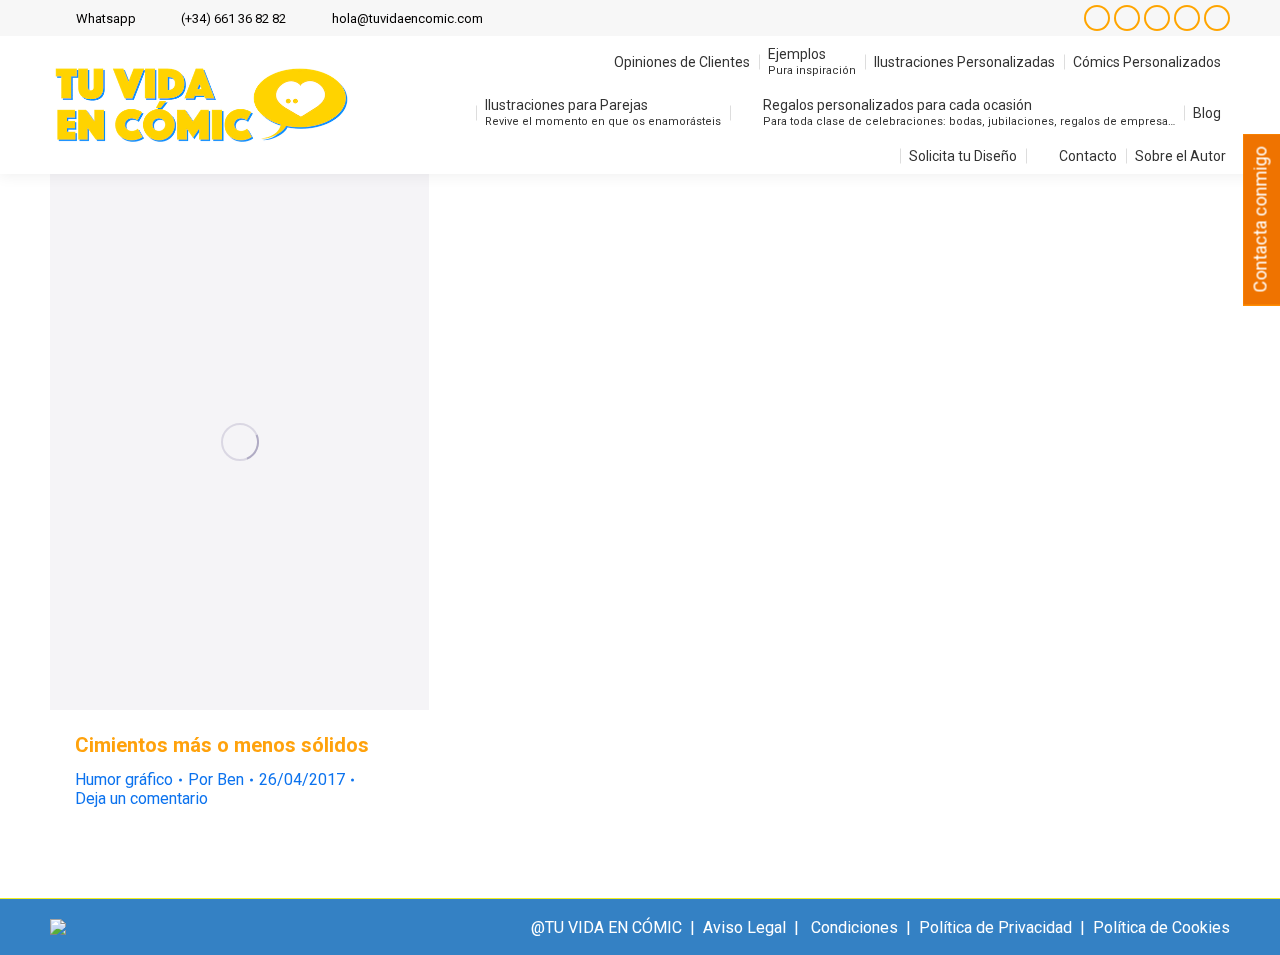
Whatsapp (106, 18)
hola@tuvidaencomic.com (407, 18)
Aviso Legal (744, 927)
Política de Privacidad (995, 927)
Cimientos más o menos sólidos (222, 745)
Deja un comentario (141, 798)
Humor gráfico (124, 779)
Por (216, 779)
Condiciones (854, 927)
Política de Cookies (1161, 927)
